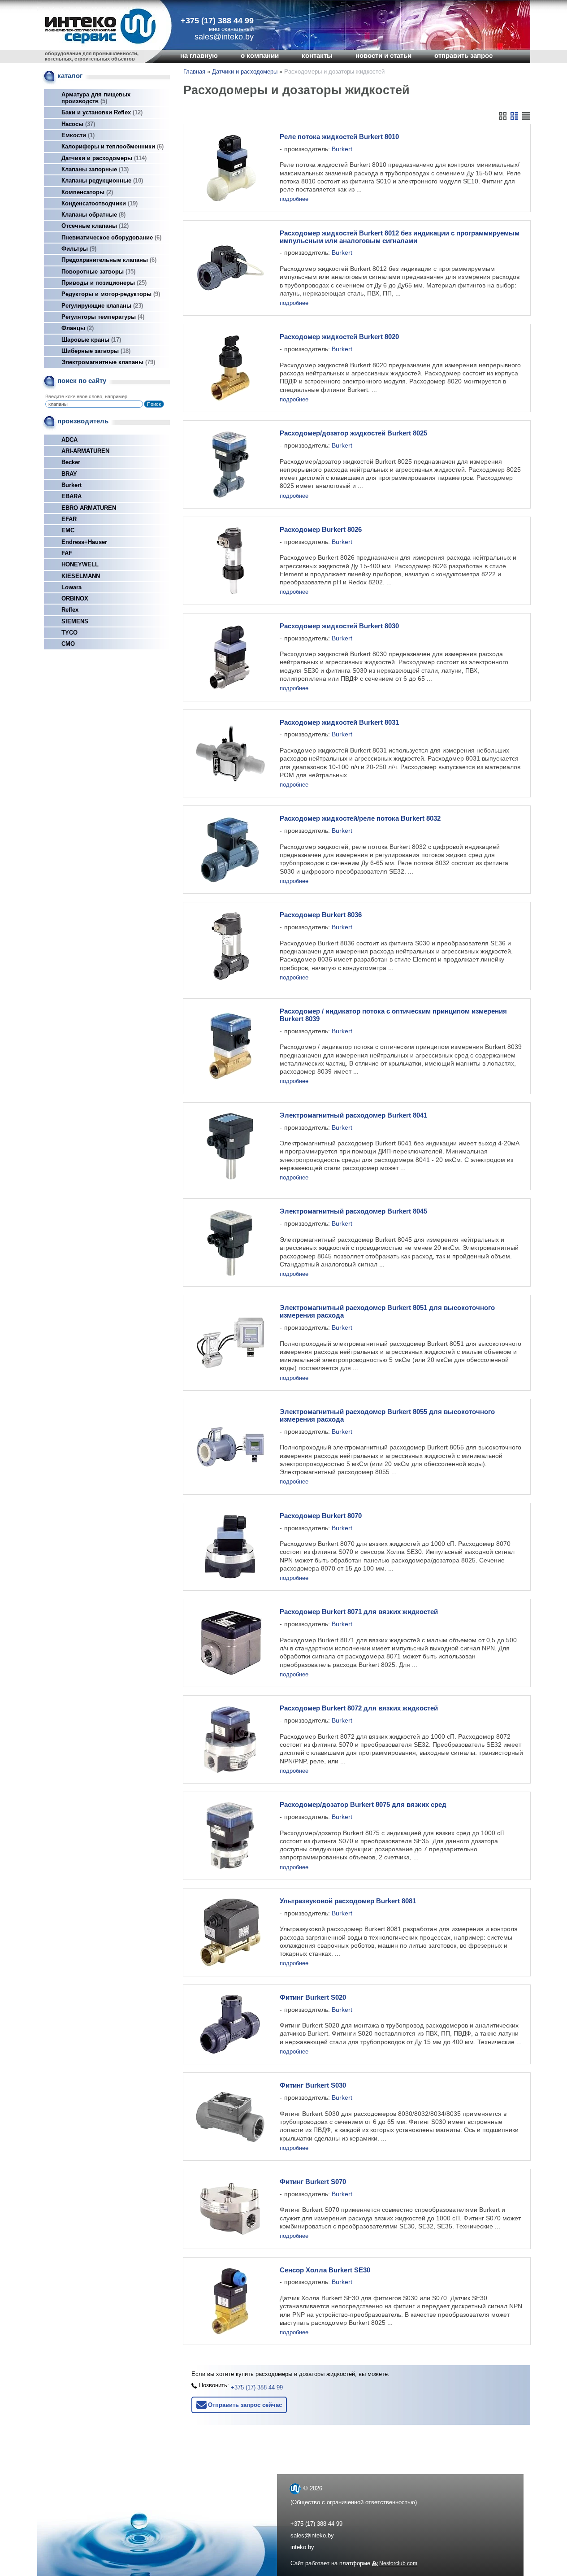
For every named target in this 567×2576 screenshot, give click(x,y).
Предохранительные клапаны (108, 260)
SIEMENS (75, 621)
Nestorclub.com (398, 2563)
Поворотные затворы (97, 272)
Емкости (77, 135)
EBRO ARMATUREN (89, 508)
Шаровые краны (90, 340)
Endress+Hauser (84, 542)
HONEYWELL (80, 564)
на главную (199, 56)
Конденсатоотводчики (99, 203)
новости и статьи (383, 56)
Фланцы (77, 328)
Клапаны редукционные (101, 181)
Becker (71, 462)
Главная (194, 72)
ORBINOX (75, 598)
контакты (317, 56)
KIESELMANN (81, 576)
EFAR (69, 519)
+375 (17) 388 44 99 (217, 21)
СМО (68, 644)
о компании (260, 56)
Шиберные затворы (95, 351)
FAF (67, 553)
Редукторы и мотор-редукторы (110, 294)
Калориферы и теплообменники (112, 146)
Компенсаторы (86, 192)
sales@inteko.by (312, 2535)
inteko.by (302, 2547)
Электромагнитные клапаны (107, 362)
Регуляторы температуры (102, 317)
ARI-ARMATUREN (85, 451)
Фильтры (78, 249)
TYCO (69, 633)
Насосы (77, 124)
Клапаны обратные (93, 215)
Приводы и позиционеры (103, 283)
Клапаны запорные (94, 169)
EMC (68, 530)
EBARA (71, 496)
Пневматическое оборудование (110, 237)
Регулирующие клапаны (101, 306)
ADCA (69, 440)
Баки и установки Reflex (101, 112)
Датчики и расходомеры (103, 158)
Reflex (70, 610)
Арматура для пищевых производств (96, 98)
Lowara (71, 587)
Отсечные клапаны (94, 226)
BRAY (69, 474)
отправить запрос (463, 56)
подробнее (294, 199)
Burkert (71, 485)
